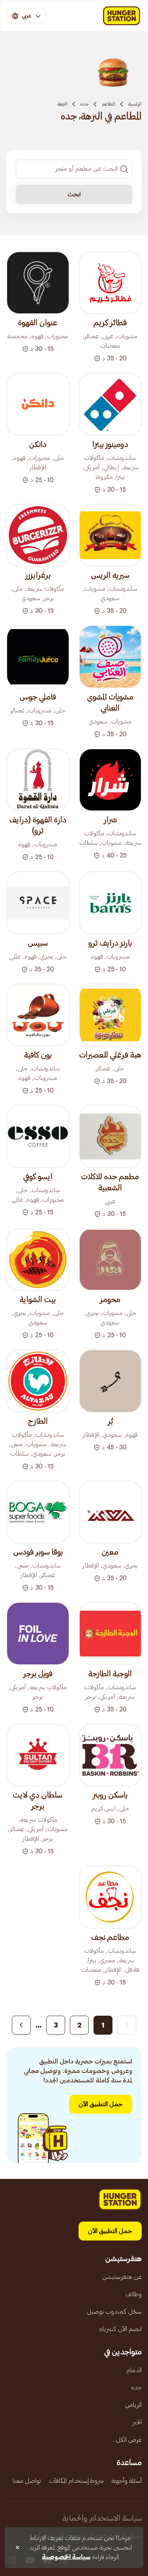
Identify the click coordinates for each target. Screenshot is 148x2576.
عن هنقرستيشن (122, 2277)
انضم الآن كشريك (120, 2329)
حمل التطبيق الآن (101, 2104)
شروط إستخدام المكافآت (76, 2481)
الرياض (133, 2405)
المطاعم (109, 104)
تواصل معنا (27, 2481)
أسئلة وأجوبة (127, 2481)
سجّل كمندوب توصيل (114, 2312)
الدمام (134, 2370)
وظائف (134, 2294)
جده (85, 104)
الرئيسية (135, 104)
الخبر (137, 2422)
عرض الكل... (127, 2440)
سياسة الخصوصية (66, 2557)
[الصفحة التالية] (21, 2025)
